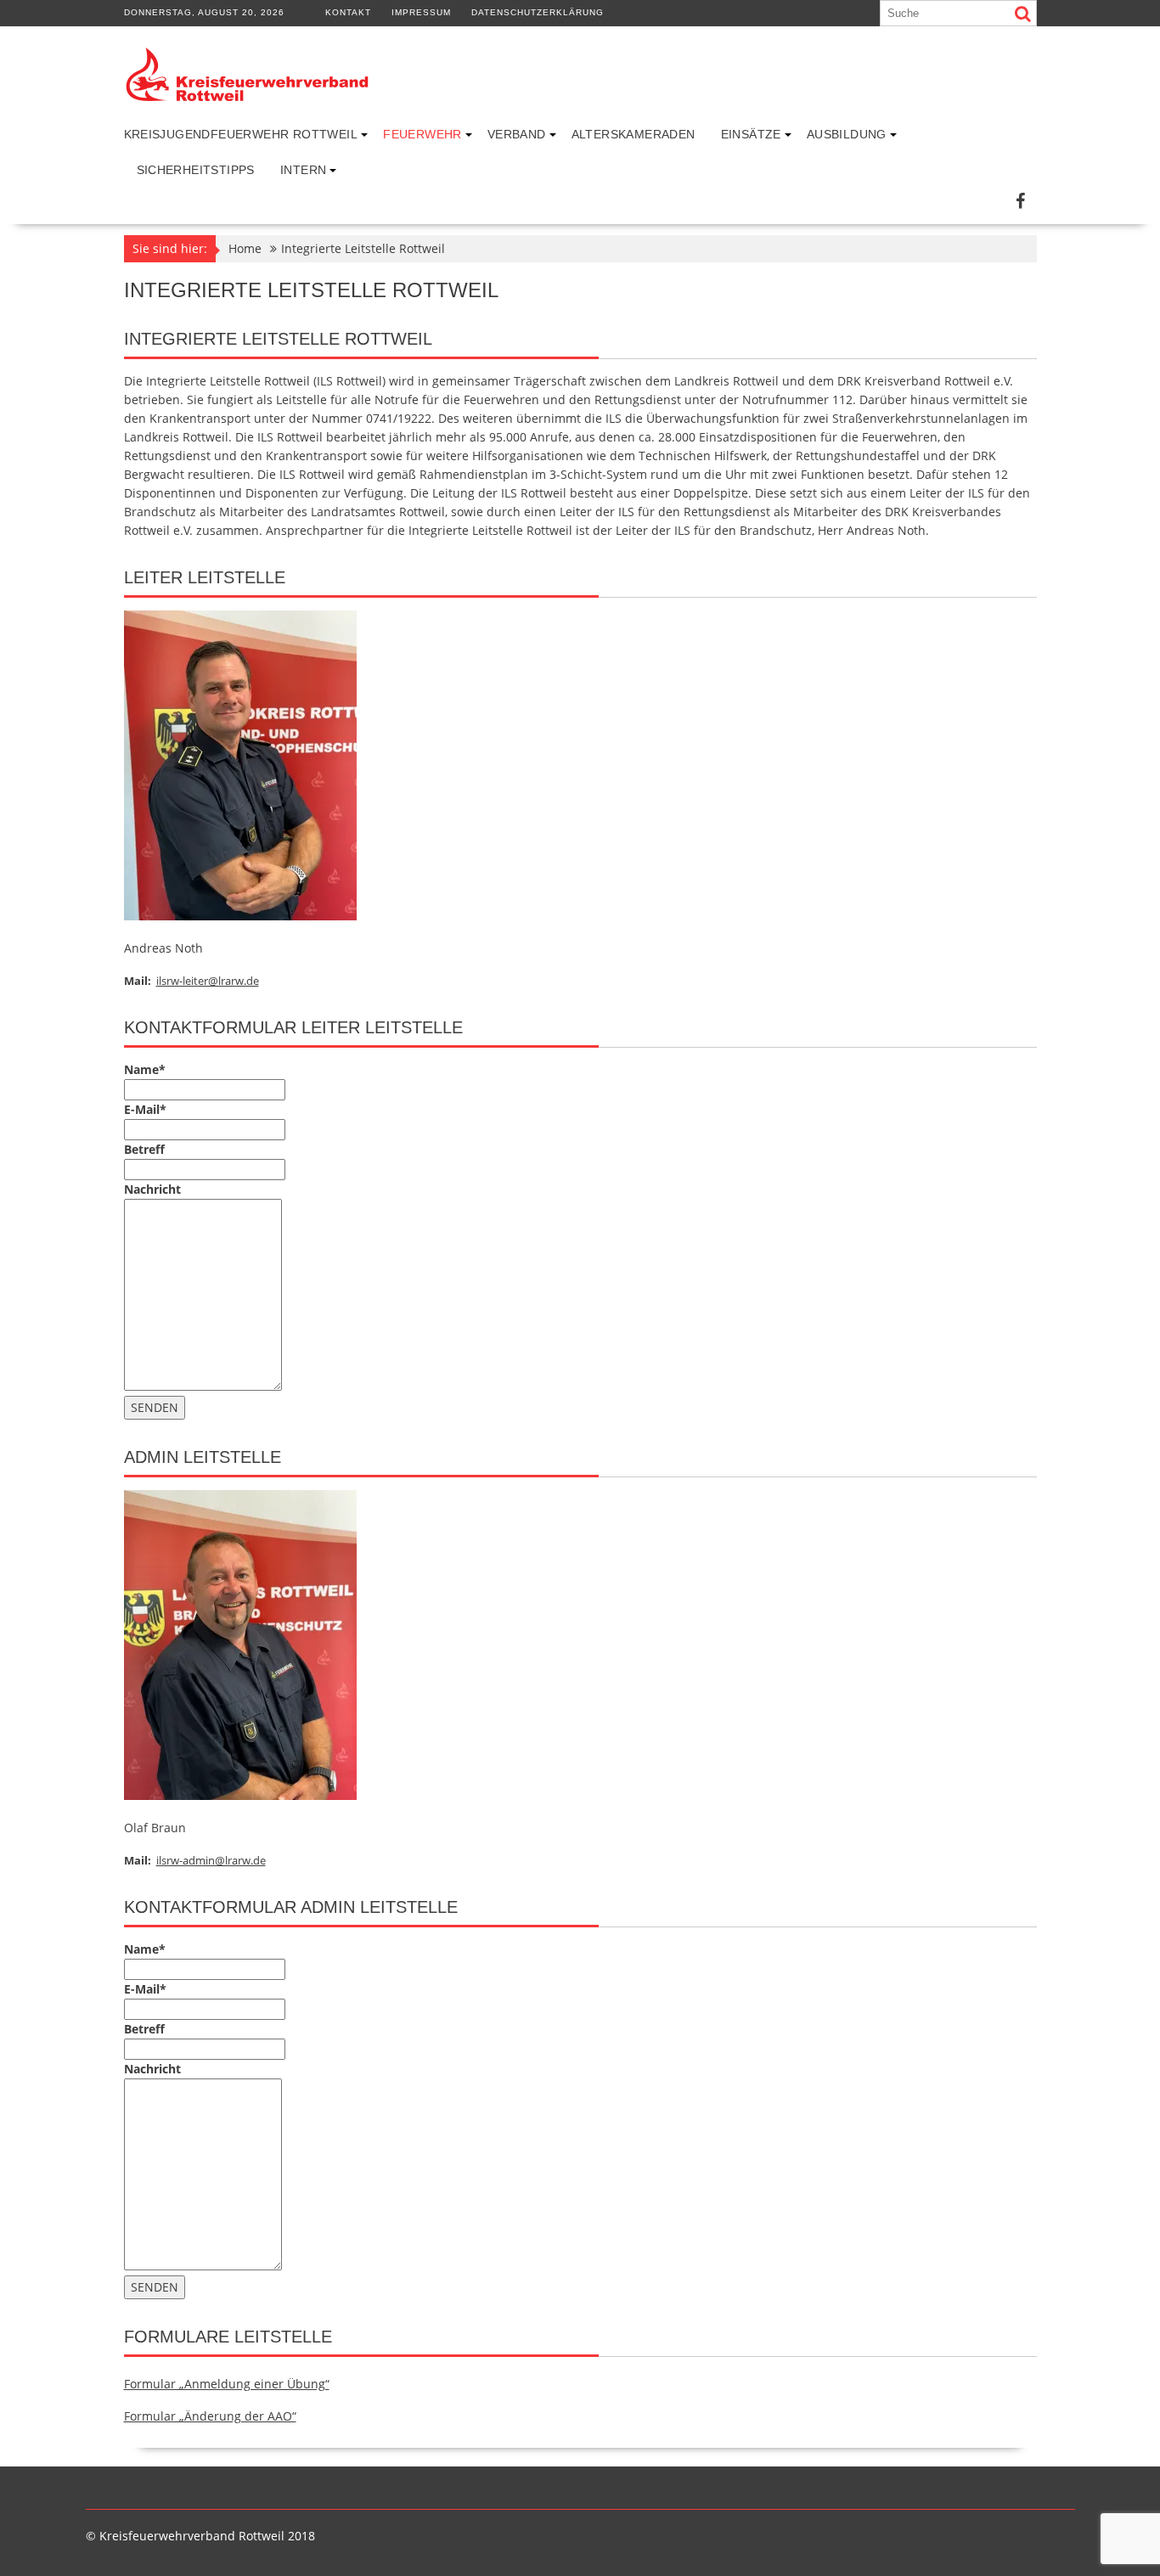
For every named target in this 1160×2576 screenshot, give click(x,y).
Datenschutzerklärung (538, 12)
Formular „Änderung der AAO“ (210, 2416)
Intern (303, 170)
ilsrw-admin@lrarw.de (211, 1860)
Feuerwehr (422, 134)
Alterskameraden (633, 134)
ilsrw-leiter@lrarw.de (208, 981)
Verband (517, 134)
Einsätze (751, 134)
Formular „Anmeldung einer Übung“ (227, 2384)
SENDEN (155, 1407)
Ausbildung (847, 134)
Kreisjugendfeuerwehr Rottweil (241, 134)
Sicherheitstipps (196, 170)
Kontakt (348, 12)
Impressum (421, 12)
